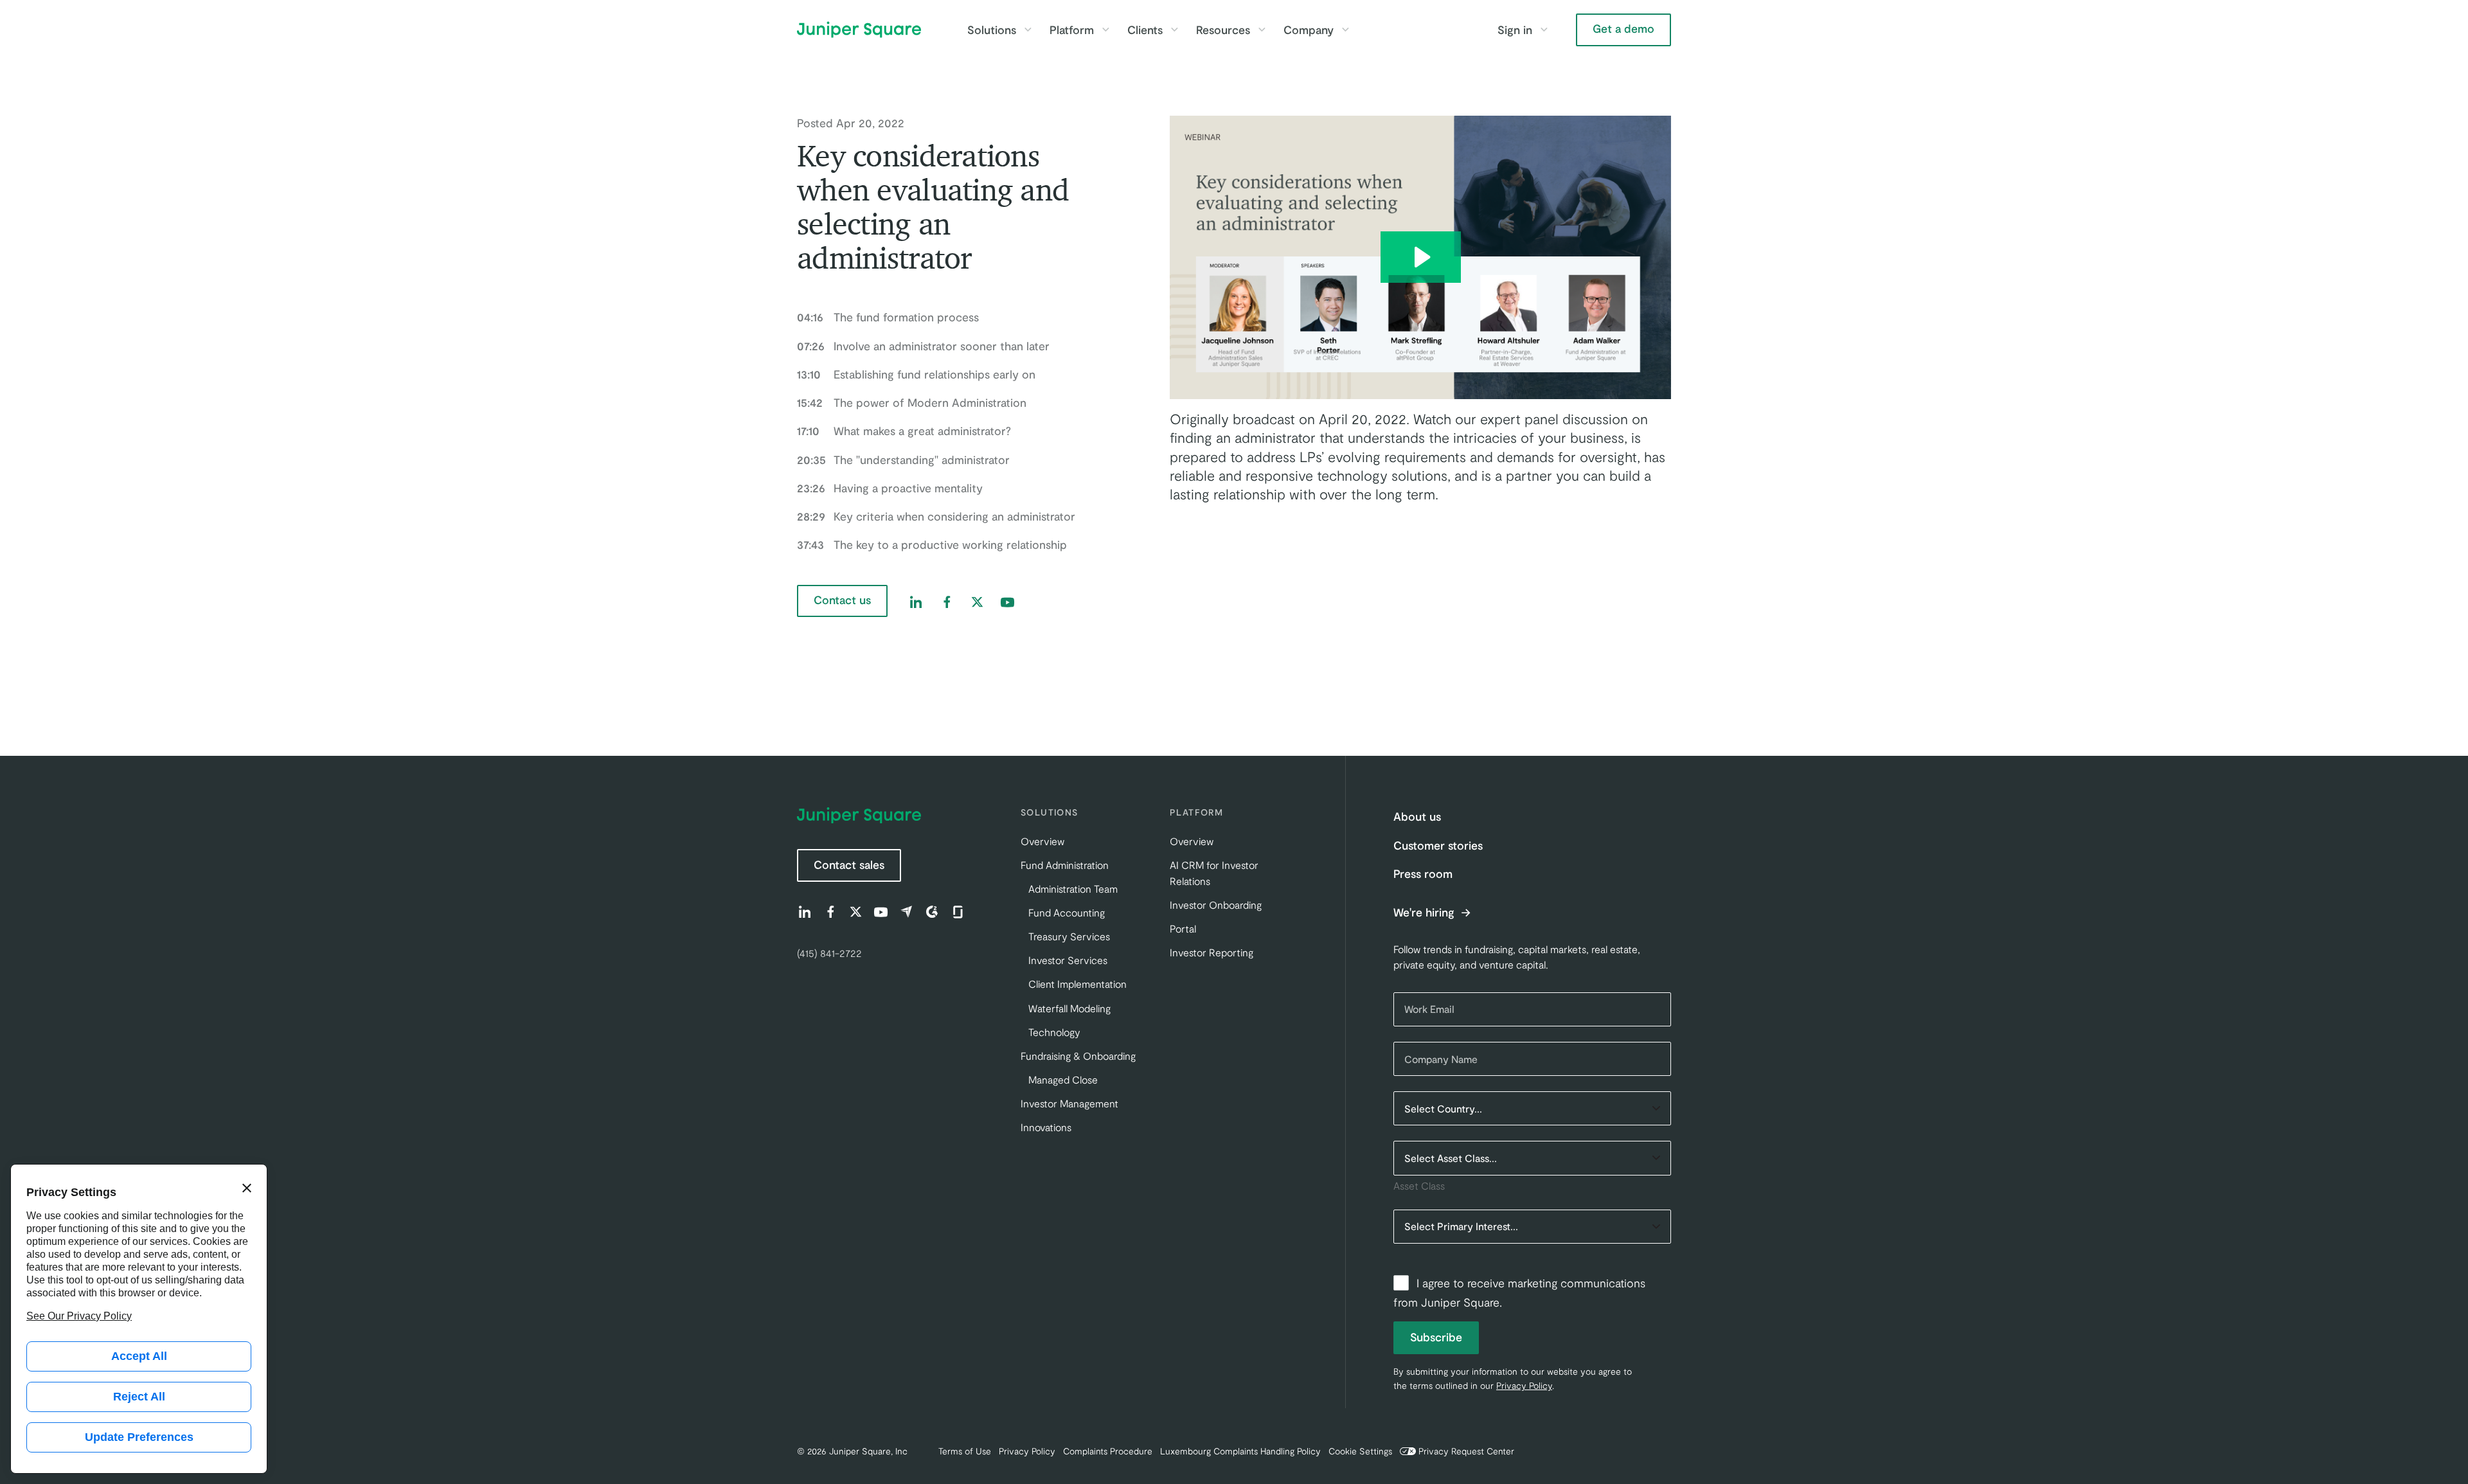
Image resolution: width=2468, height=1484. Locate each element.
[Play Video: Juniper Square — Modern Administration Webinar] (1421, 257)
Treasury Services (1069, 936)
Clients (1145, 30)
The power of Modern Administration (912, 402)
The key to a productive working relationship (932, 544)
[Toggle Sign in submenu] (1544, 30)
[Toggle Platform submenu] (1105, 30)
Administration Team (1073, 889)
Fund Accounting (1067, 912)
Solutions (992, 30)
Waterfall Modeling (1069, 1008)
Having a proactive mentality (890, 488)
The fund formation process (888, 317)
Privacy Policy (1524, 1385)
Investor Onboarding (1216, 905)
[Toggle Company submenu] (1345, 30)
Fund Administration (1065, 865)
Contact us (842, 600)
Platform (1072, 30)
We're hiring (1426, 913)
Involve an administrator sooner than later (923, 346)
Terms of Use (965, 1451)
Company (1309, 30)
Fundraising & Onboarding (1078, 1056)
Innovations (1046, 1127)
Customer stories (1438, 845)
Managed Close (1063, 1079)
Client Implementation (1078, 984)
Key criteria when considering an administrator (936, 516)
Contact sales (849, 864)
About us (1417, 816)
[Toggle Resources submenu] (1262, 30)
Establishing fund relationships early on (916, 374)
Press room (1423, 873)
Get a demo (1623, 28)
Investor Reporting (1212, 952)
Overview (1042, 841)
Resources (1223, 30)
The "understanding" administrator (903, 460)
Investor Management (1069, 1103)
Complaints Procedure (1108, 1451)
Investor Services (1068, 960)
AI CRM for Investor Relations (1214, 873)
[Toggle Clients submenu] (1174, 30)
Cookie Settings (1360, 1451)
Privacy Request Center (1466, 1451)
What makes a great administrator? (904, 431)
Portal (1183, 928)
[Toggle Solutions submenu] (1028, 30)
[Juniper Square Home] (859, 30)
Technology (1054, 1032)
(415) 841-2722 (829, 953)
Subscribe (1436, 1337)
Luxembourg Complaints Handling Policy (1240, 1451)
